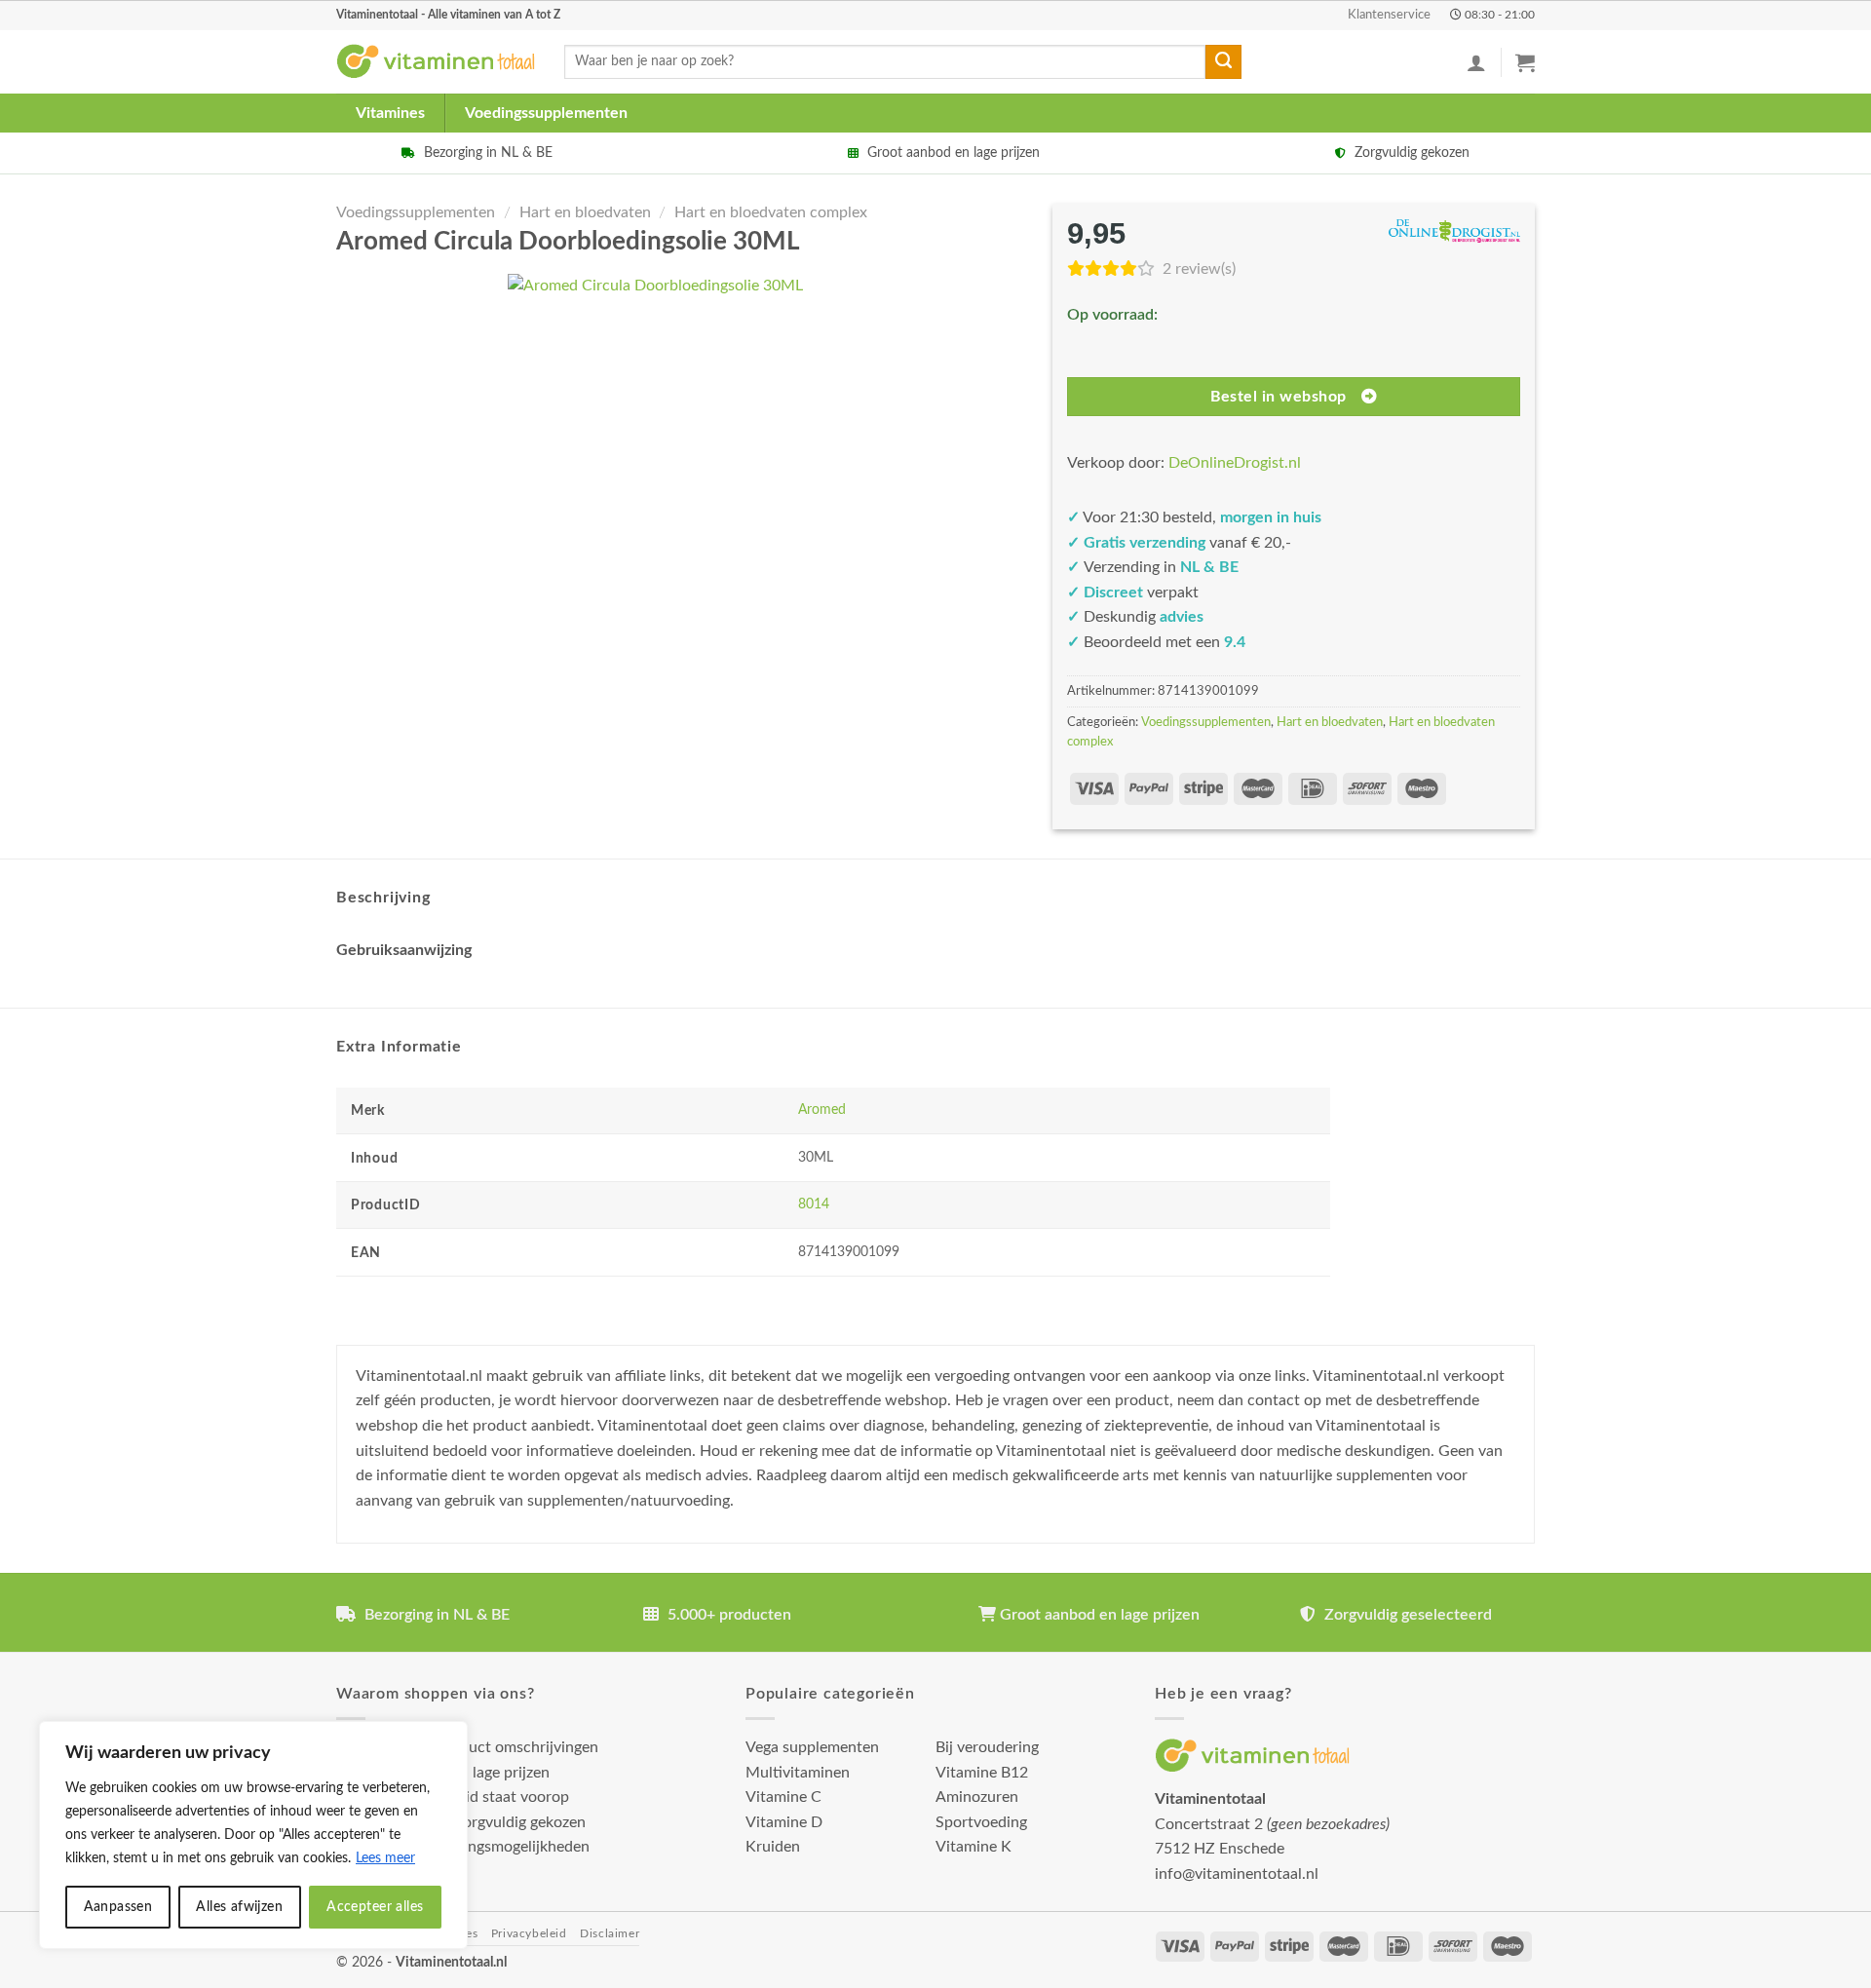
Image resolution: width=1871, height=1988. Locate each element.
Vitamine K (974, 1847)
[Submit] (1223, 62)
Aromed (822, 1109)
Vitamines (390, 113)
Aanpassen (118, 1907)
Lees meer (385, 1858)
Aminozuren (977, 1797)
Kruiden (773, 1847)
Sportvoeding (981, 1822)
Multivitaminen (798, 1773)
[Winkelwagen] (1525, 62)
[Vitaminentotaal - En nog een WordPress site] (436, 62)
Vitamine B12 (982, 1773)
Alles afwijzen (239, 1907)
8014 (814, 1204)
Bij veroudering (987, 1747)
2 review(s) (1199, 269)
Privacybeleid (529, 1933)
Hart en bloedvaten (585, 212)
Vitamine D (784, 1822)
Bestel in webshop (1279, 397)
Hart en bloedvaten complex (771, 212)
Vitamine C (783, 1797)
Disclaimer (610, 1933)
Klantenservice (1389, 15)
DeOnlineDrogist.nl (1235, 463)
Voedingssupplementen (546, 113)
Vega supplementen (812, 1747)
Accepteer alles (375, 1907)
